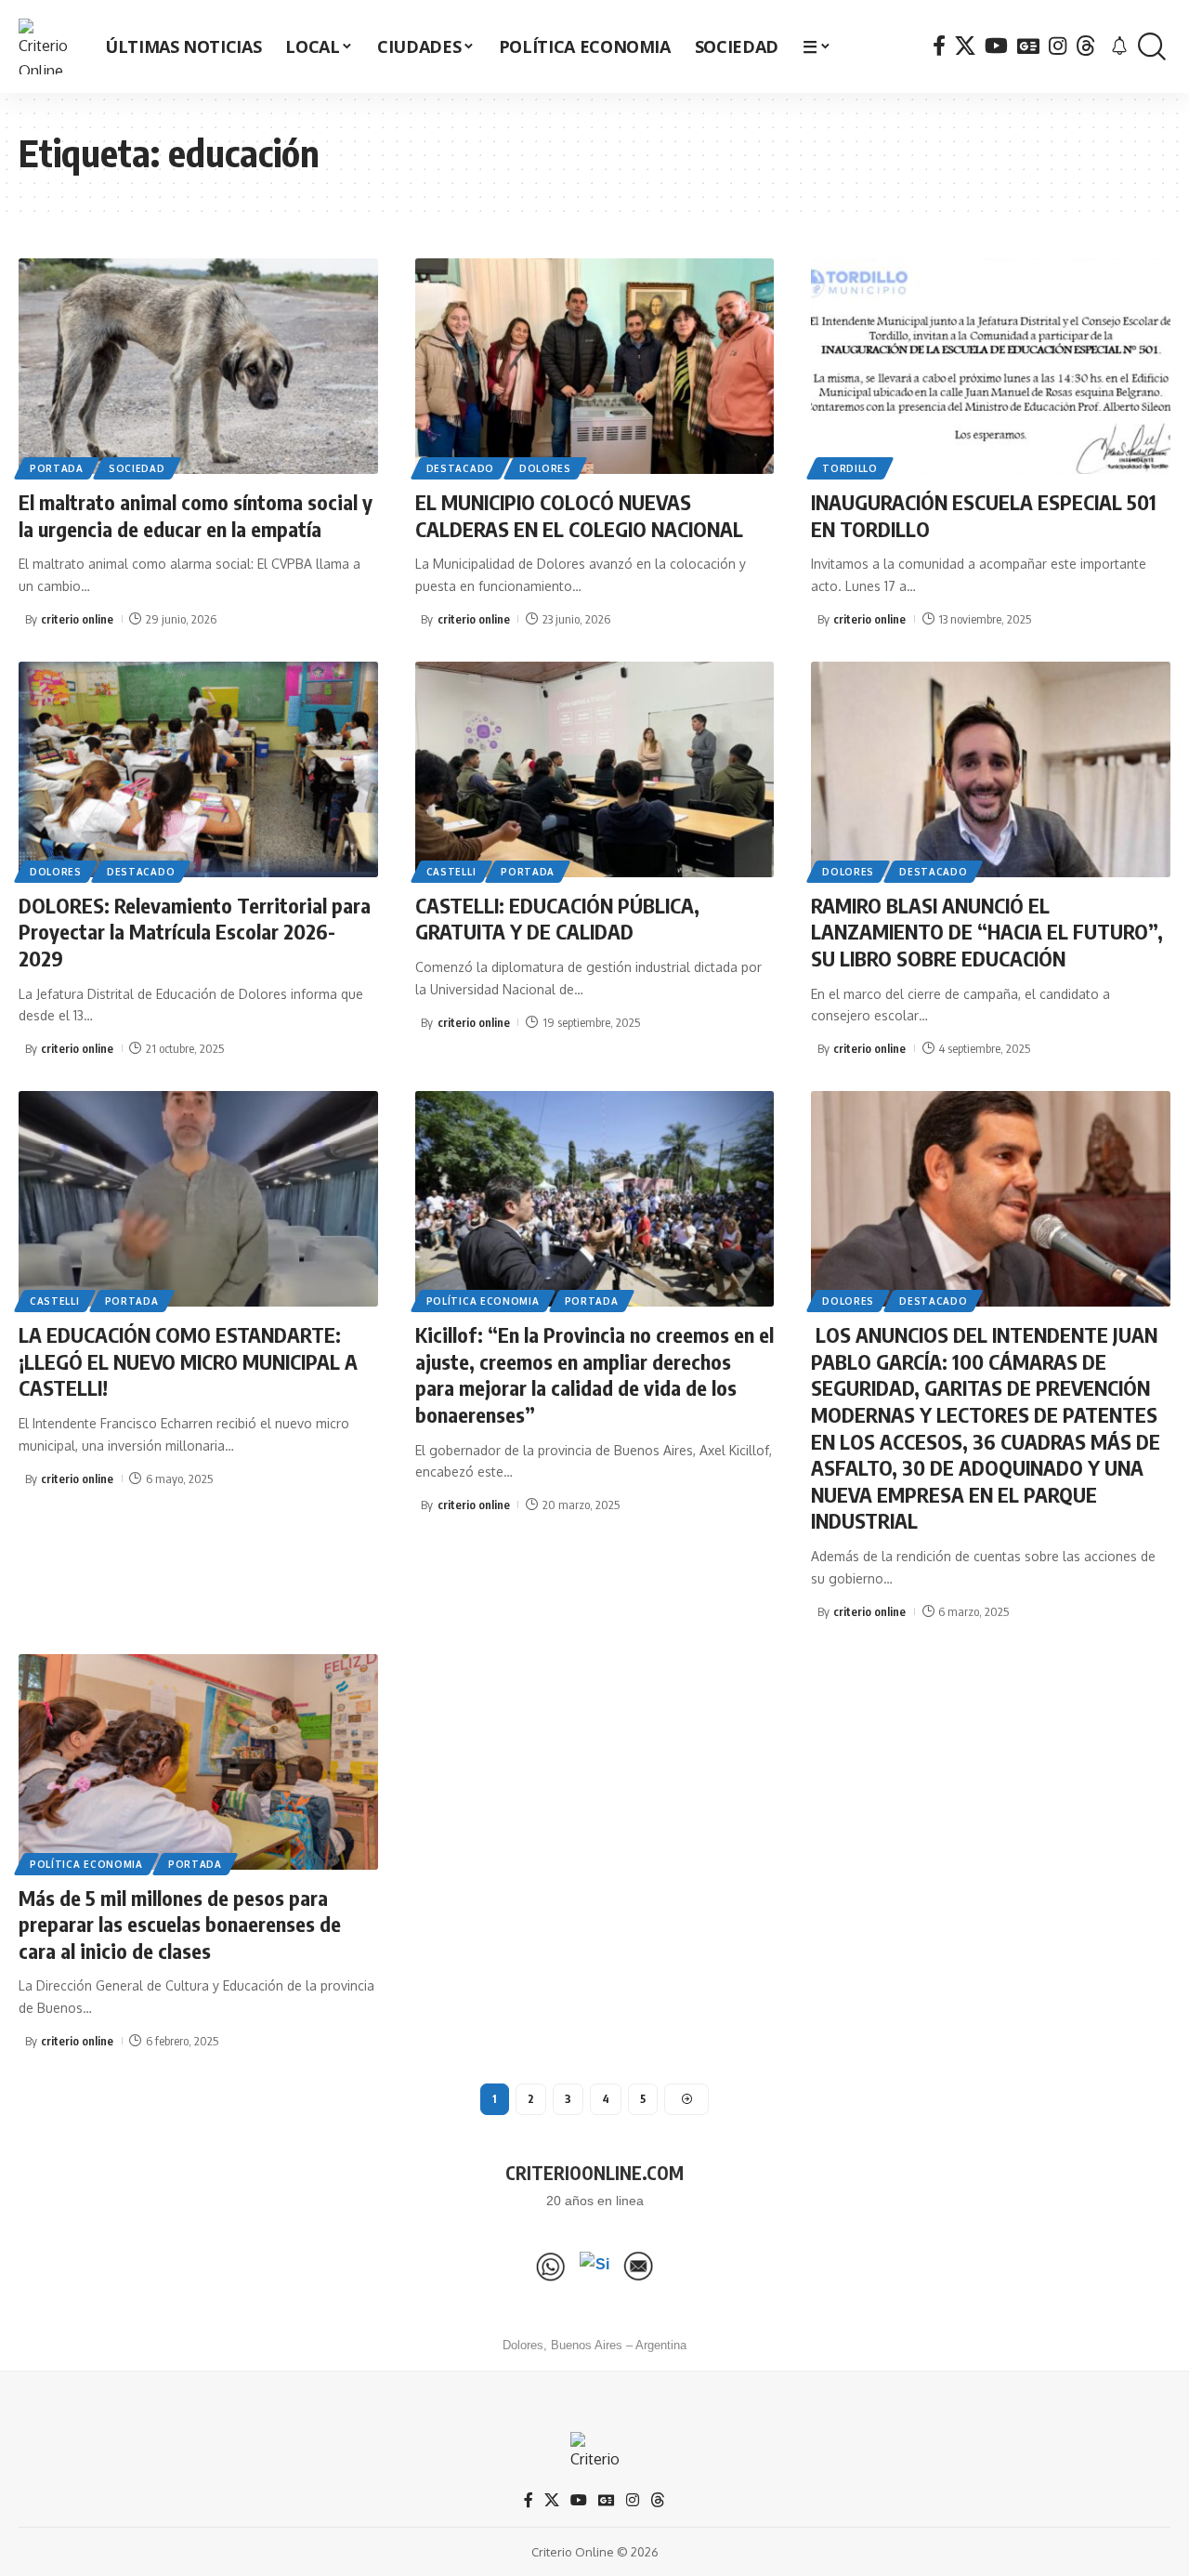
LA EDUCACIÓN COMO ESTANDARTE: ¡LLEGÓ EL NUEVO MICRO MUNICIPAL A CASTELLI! (188, 1361)
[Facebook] (939, 46)
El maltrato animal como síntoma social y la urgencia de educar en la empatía (196, 515)
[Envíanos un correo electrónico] (638, 2267)
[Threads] (1086, 46)
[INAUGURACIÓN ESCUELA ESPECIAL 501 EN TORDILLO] (991, 366)
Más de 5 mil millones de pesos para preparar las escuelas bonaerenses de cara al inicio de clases (180, 1924)
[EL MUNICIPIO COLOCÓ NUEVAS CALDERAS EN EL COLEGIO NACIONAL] (595, 366)
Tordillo (850, 468)
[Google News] (1028, 46)
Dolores (545, 468)
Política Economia (483, 1301)
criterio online (77, 619)
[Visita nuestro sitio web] (594, 2267)
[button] (1152, 47)
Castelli (451, 872)
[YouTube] (996, 46)
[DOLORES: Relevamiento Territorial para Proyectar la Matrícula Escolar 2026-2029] (198, 769)
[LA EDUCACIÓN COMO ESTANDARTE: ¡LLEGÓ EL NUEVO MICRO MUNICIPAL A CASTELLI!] (198, 1199)
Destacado (460, 468)
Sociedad (137, 468)
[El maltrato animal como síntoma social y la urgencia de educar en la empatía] (198, 366)
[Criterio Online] (46, 46)
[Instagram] (1058, 46)
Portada (57, 468)
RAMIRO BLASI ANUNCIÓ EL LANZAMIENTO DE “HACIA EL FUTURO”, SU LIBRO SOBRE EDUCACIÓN (987, 932)
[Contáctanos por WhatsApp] (551, 2267)
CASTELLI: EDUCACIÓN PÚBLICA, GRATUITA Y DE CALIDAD (557, 919)
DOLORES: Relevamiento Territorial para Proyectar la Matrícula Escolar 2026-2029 (195, 932)
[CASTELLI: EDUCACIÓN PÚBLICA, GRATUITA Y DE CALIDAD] (595, 769)
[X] (965, 46)
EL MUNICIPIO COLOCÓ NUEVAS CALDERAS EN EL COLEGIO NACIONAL (579, 515)
